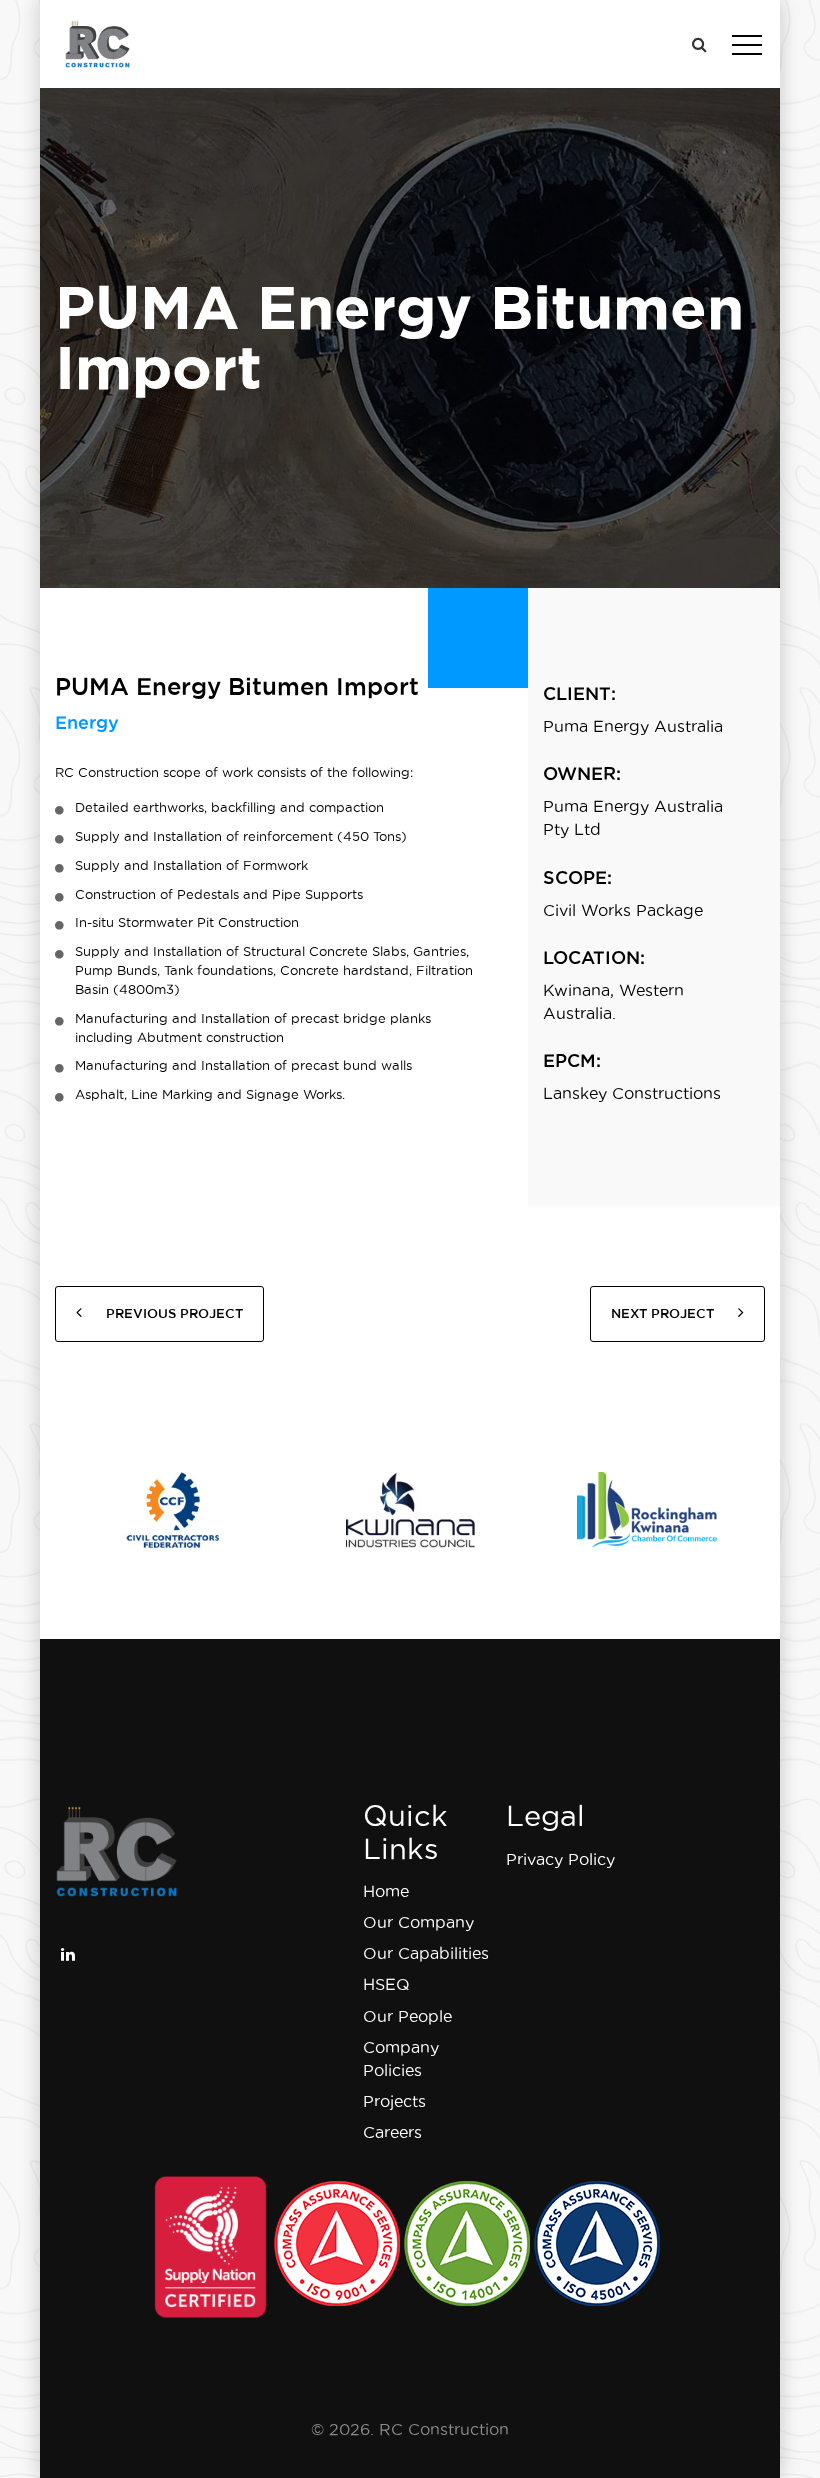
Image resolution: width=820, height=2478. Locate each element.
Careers (392, 2132)
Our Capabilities (426, 1953)
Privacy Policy (560, 1859)
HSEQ (386, 1984)
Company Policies (401, 2058)
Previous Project (172, 1313)
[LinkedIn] (68, 1952)
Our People (407, 2016)
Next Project (664, 1313)
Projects (394, 2101)
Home (386, 1891)
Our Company (418, 1922)
